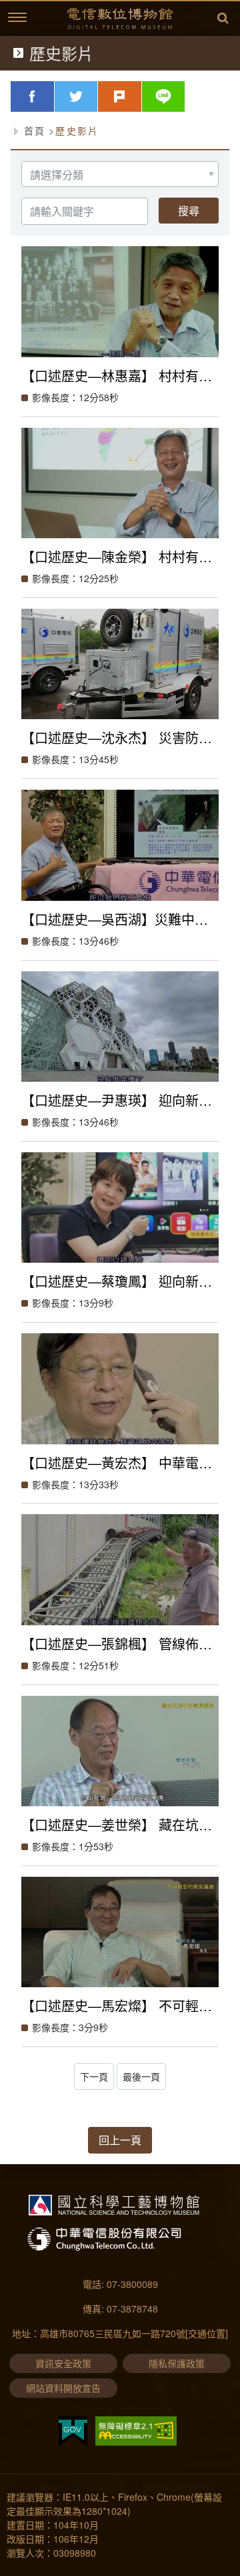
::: (3, 14)
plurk (142, 96)
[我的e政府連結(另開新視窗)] (73, 2431)
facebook (54, 96)
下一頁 (94, 2076)
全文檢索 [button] (223, 19)
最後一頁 (141, 2076)
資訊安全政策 (63, 2363)
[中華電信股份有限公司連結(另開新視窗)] (115, 2239)
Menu (17, 17)
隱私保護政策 (177, 2363)
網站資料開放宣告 (63, 2388)
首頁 (35, 130)
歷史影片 (77, 130)
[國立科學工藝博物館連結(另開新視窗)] (114, 2205)
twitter (98, 96)
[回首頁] (120, 19)
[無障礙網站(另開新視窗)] (136, 2431)
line (185, 96)
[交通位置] (207, 2333)
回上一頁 (120, 2140)
